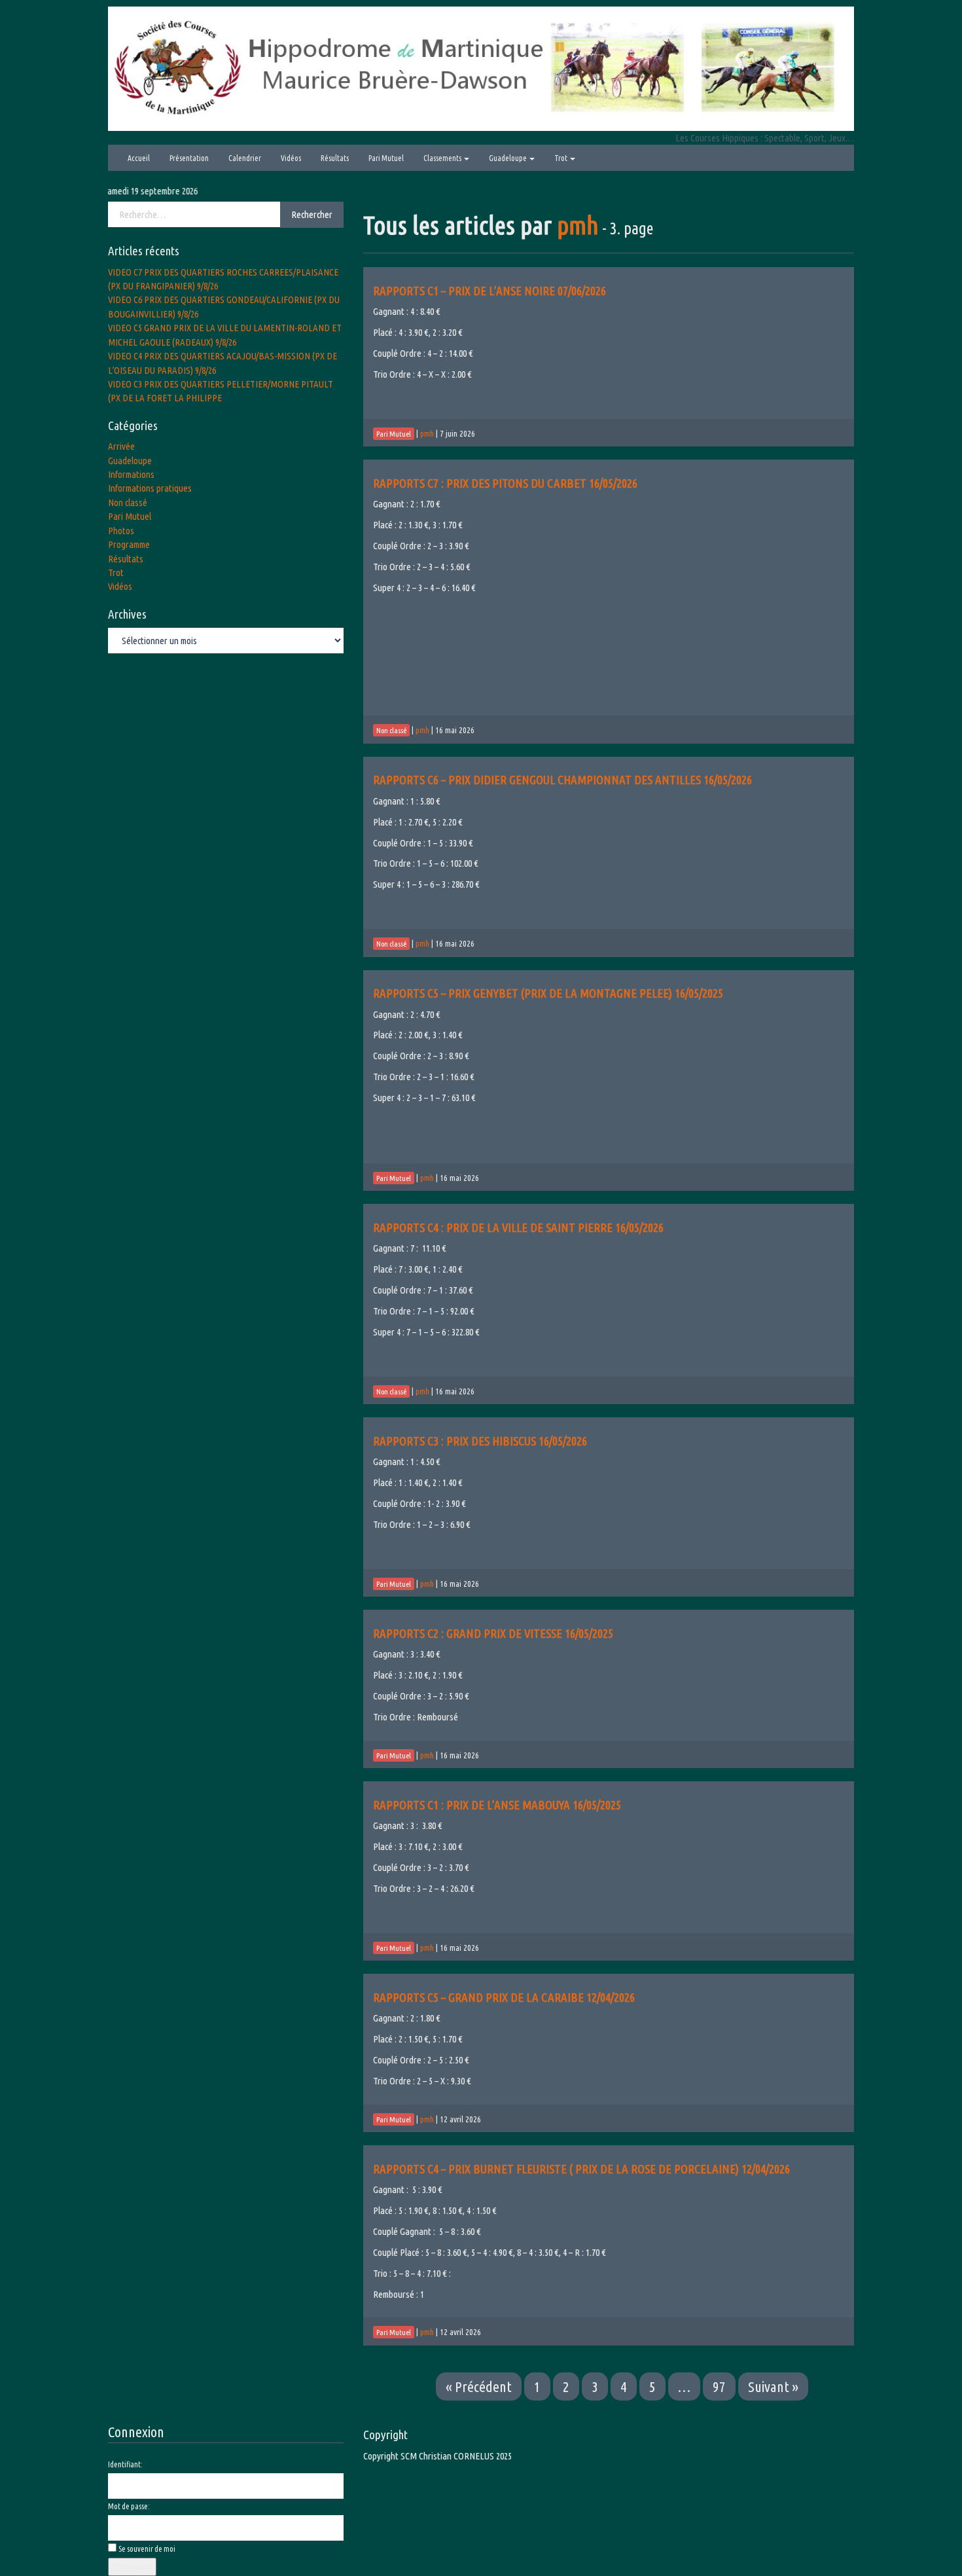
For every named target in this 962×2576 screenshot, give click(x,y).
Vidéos (291, 158)
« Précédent (479, 2386)
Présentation (189, 158)
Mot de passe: (129, 2506)
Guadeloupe (508, 158)
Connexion (132, 2567)
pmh (578, 225)
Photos (121, 531)
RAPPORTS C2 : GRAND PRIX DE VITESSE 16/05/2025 (493, 1633)
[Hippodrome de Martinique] (481, 68)
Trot (561, 158)
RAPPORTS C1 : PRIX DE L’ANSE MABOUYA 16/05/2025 (497, 1805)
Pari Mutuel (386, 158)
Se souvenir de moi (147, 2549)
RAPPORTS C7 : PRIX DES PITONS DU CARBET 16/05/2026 (505, 483)
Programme (129, 544)
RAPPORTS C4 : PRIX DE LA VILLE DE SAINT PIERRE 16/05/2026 (518, 1227)
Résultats (335, 158)
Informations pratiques (150, 488)
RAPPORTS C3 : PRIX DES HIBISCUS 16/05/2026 (480, 1441)
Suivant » (773, 2386)
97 (719, 2386)
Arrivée (121, 446)
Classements (443, 158)
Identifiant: (125, 2464)
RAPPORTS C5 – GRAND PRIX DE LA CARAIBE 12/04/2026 (504, 1997)
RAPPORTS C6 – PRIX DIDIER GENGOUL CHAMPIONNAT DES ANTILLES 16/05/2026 (562, 780)
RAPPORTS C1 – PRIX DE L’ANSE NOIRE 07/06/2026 (490, 291)
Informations (131, 474)
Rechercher (312, 214)
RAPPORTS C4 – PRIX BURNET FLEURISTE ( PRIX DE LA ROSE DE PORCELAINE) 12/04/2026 (581, 2169)
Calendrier (245, 158)
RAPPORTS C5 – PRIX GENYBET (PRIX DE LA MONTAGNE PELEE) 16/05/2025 (548, 993)
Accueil (139, 158)
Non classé (128, 502)
